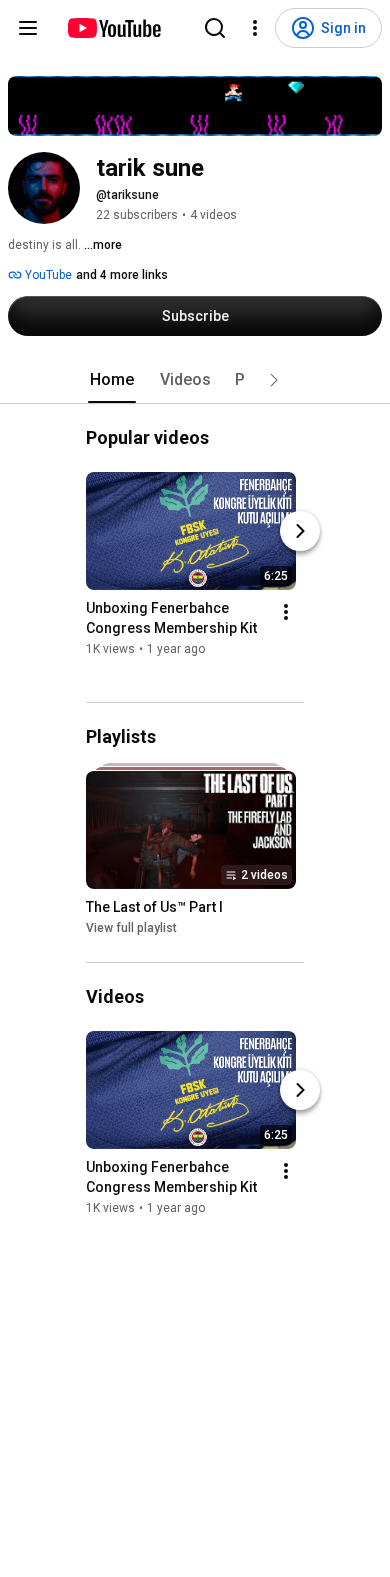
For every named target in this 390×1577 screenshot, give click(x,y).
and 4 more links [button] (122, 275)
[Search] (215, 28)
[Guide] (28, 28)
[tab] (112, 380)
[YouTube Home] (113, 28)
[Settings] (255, 28)
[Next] (300, 531)
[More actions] (286, 612)
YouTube (47, 275)
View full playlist (131, 929)
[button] (274, 380)
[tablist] (195, 380)
